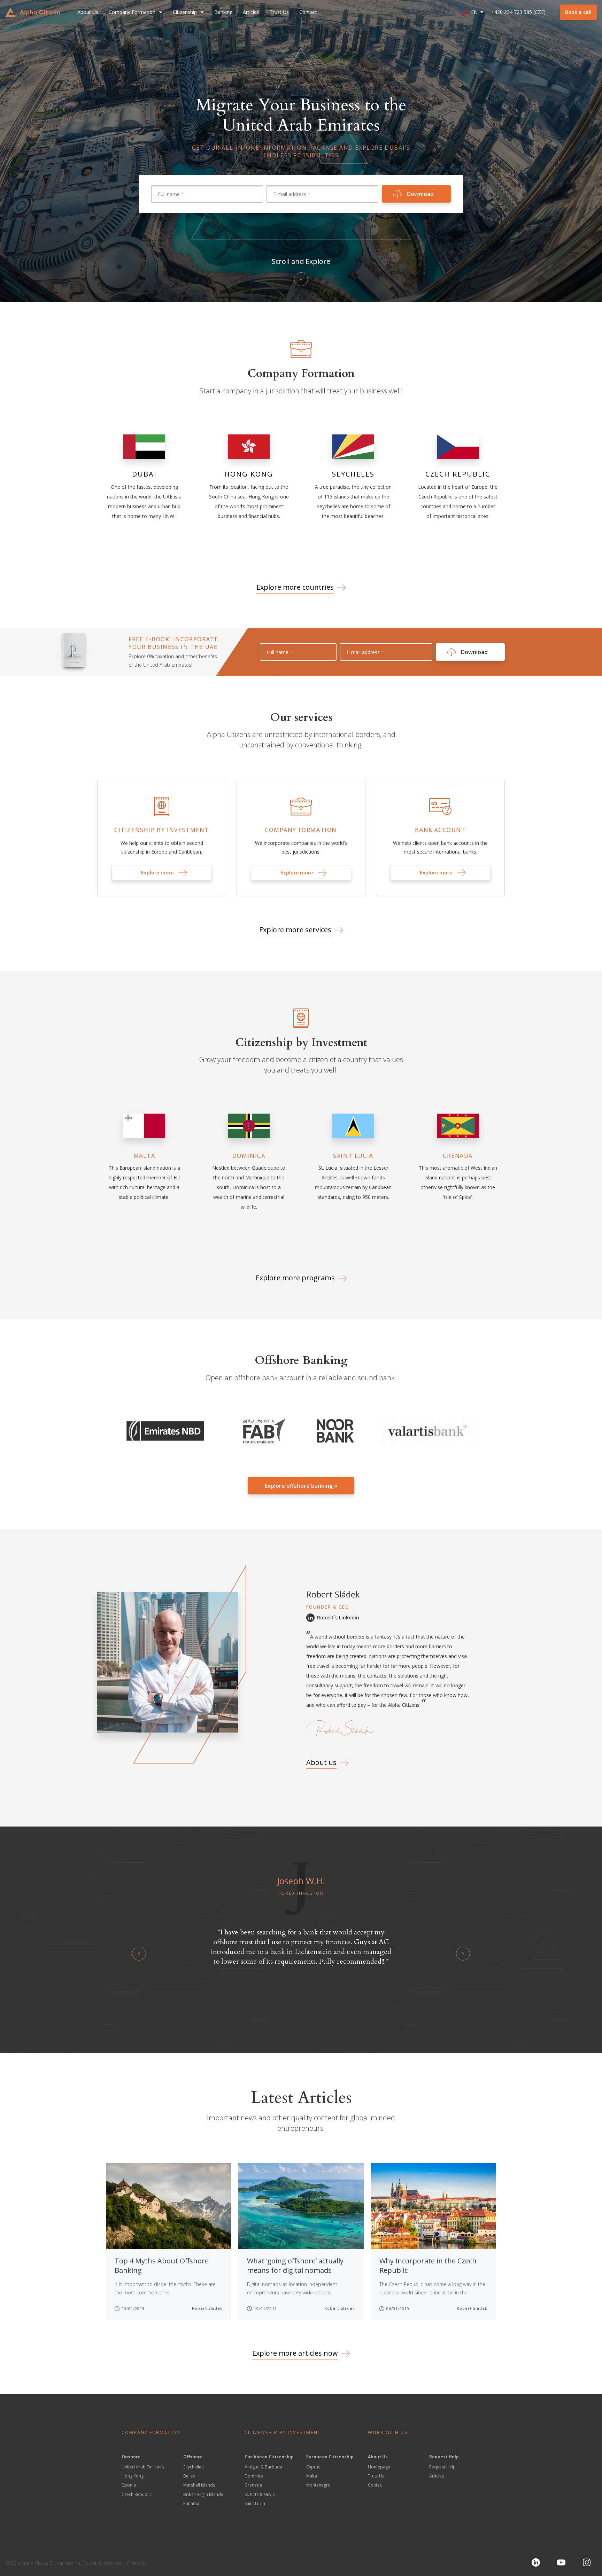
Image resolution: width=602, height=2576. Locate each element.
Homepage (379, 2467)
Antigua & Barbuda (263, 2467)
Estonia (129, 2485)
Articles (251, 12)
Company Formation (132, 12)
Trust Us (279, 12)
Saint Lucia (255, 2503)
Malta (312, 2476)
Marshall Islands (199, 2485)
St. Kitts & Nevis (260, 2494)
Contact (308, 12)
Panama (191, 2503)
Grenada (253, 2485)
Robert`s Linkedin (338, 1617)
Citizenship (185, 12)
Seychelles (193, 2467)
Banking (223, 12)
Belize (189, 2476)
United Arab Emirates (143, 2467)
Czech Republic (137, 2494)
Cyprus (313, 2467)
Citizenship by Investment (301, 1043)
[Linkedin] (536, 2562)
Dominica (254, 2476)
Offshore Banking (301, 1360)
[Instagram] (587, 2562)
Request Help (442, 2467)
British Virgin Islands (203, 2494)
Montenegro (318, 2485)
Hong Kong (133, 2476)
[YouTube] (561, 2562)
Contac (375, 2485)
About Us (88, 12)
